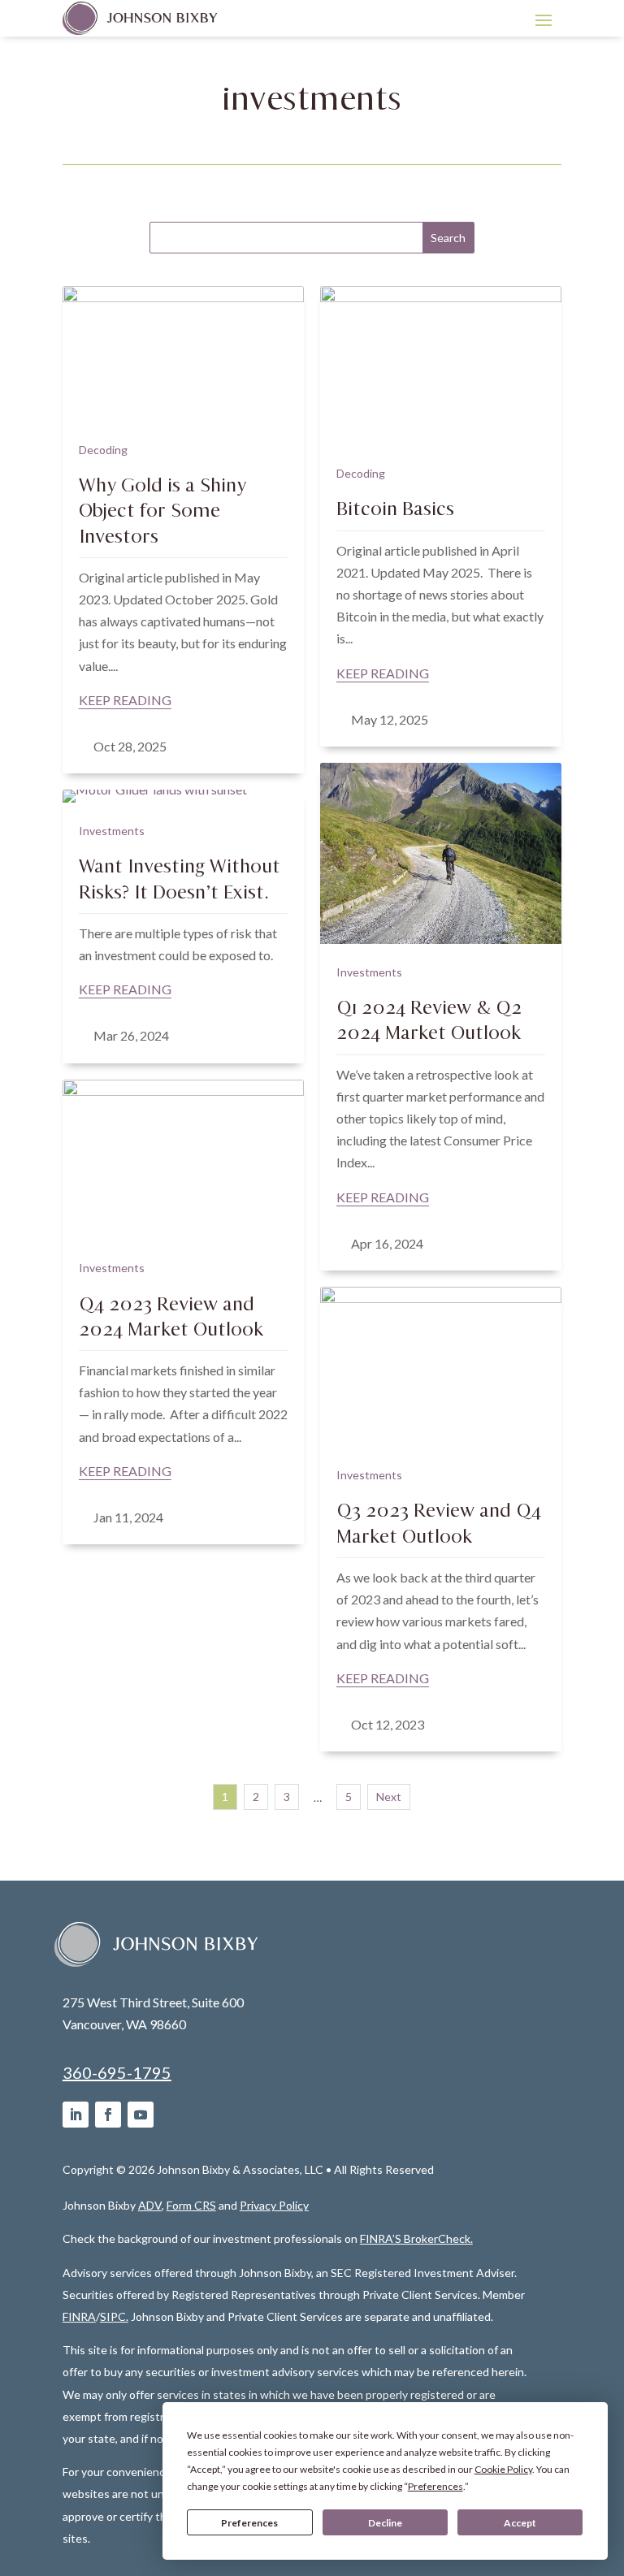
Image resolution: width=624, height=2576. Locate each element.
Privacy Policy (274, 2205)
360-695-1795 (117, 2072)
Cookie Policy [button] (503, 2469)
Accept (520, 2523)
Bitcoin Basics (395, 509)
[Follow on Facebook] (108, 2115)
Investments (369, 972)
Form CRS (191, 2205)
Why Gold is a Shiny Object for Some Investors (162, 510)
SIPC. (114, 2316)
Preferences (249, 2523)
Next (389, 1797)
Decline (385, 2523)
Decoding (103, 450)
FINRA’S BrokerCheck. (416, 2238)
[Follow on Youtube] (141, 2115)
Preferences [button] (435, 2486)
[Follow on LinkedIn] (76, 2115)
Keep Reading (125, 700)
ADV (150, 2205)
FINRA (79, 2316)
